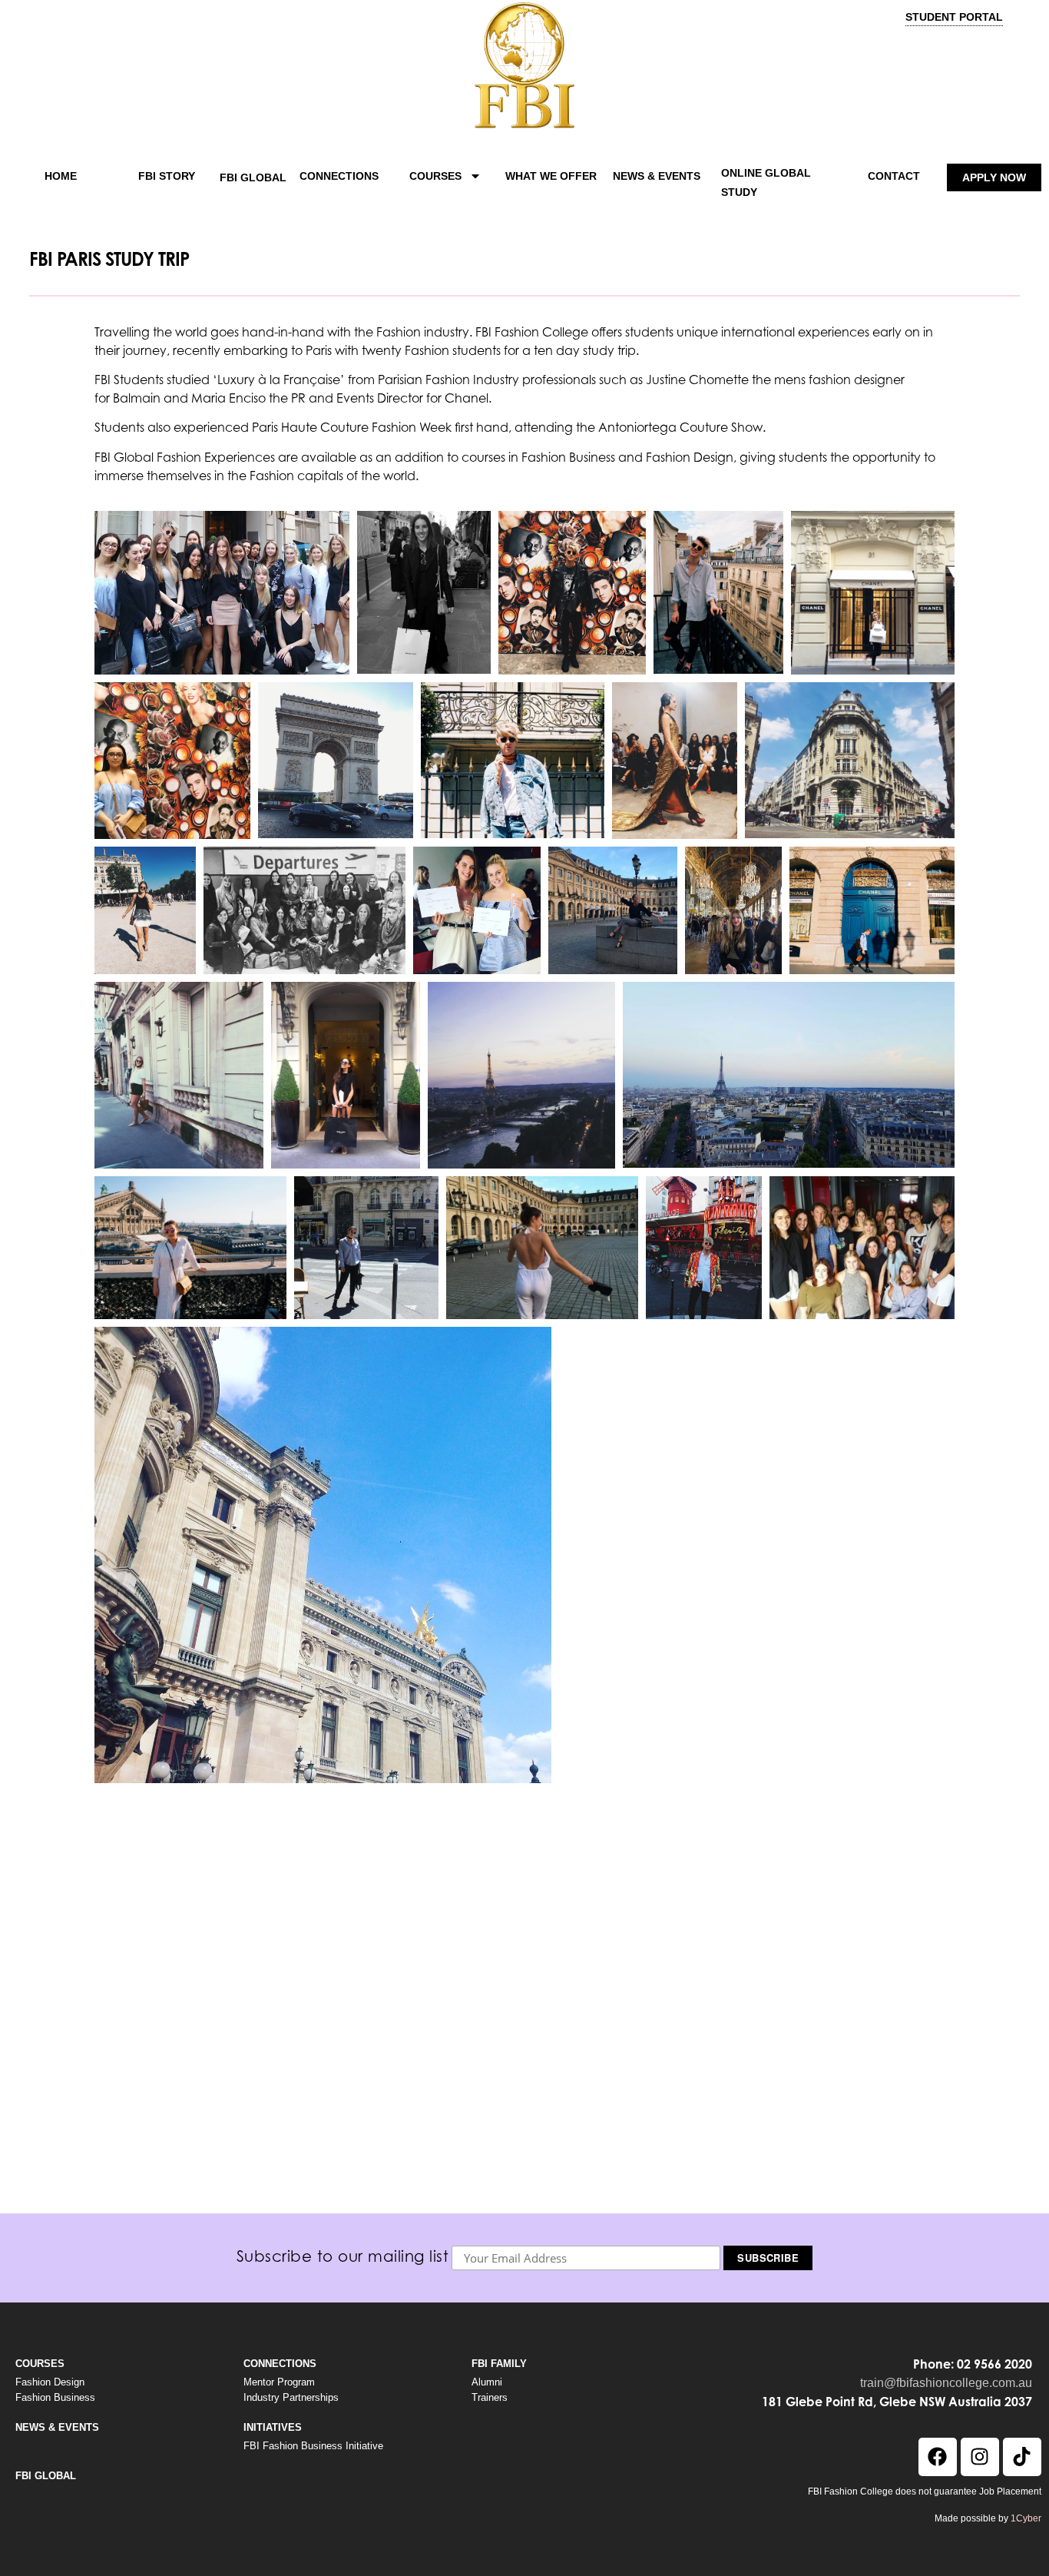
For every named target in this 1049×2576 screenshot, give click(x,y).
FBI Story (167, 176)
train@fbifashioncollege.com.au (946, 2383)
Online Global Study (766, 182)
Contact (894, 176)
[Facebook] (938, 2457)
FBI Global (253, 177)
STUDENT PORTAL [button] (954, 17)
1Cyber (1026, 2518)
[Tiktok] (1022, 2457)
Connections (339, 176)
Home (61, 176)
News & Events (657, 176)
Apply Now (994, 177)
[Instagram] (980, 2457)
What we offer (551, 176)
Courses (435, 176)
